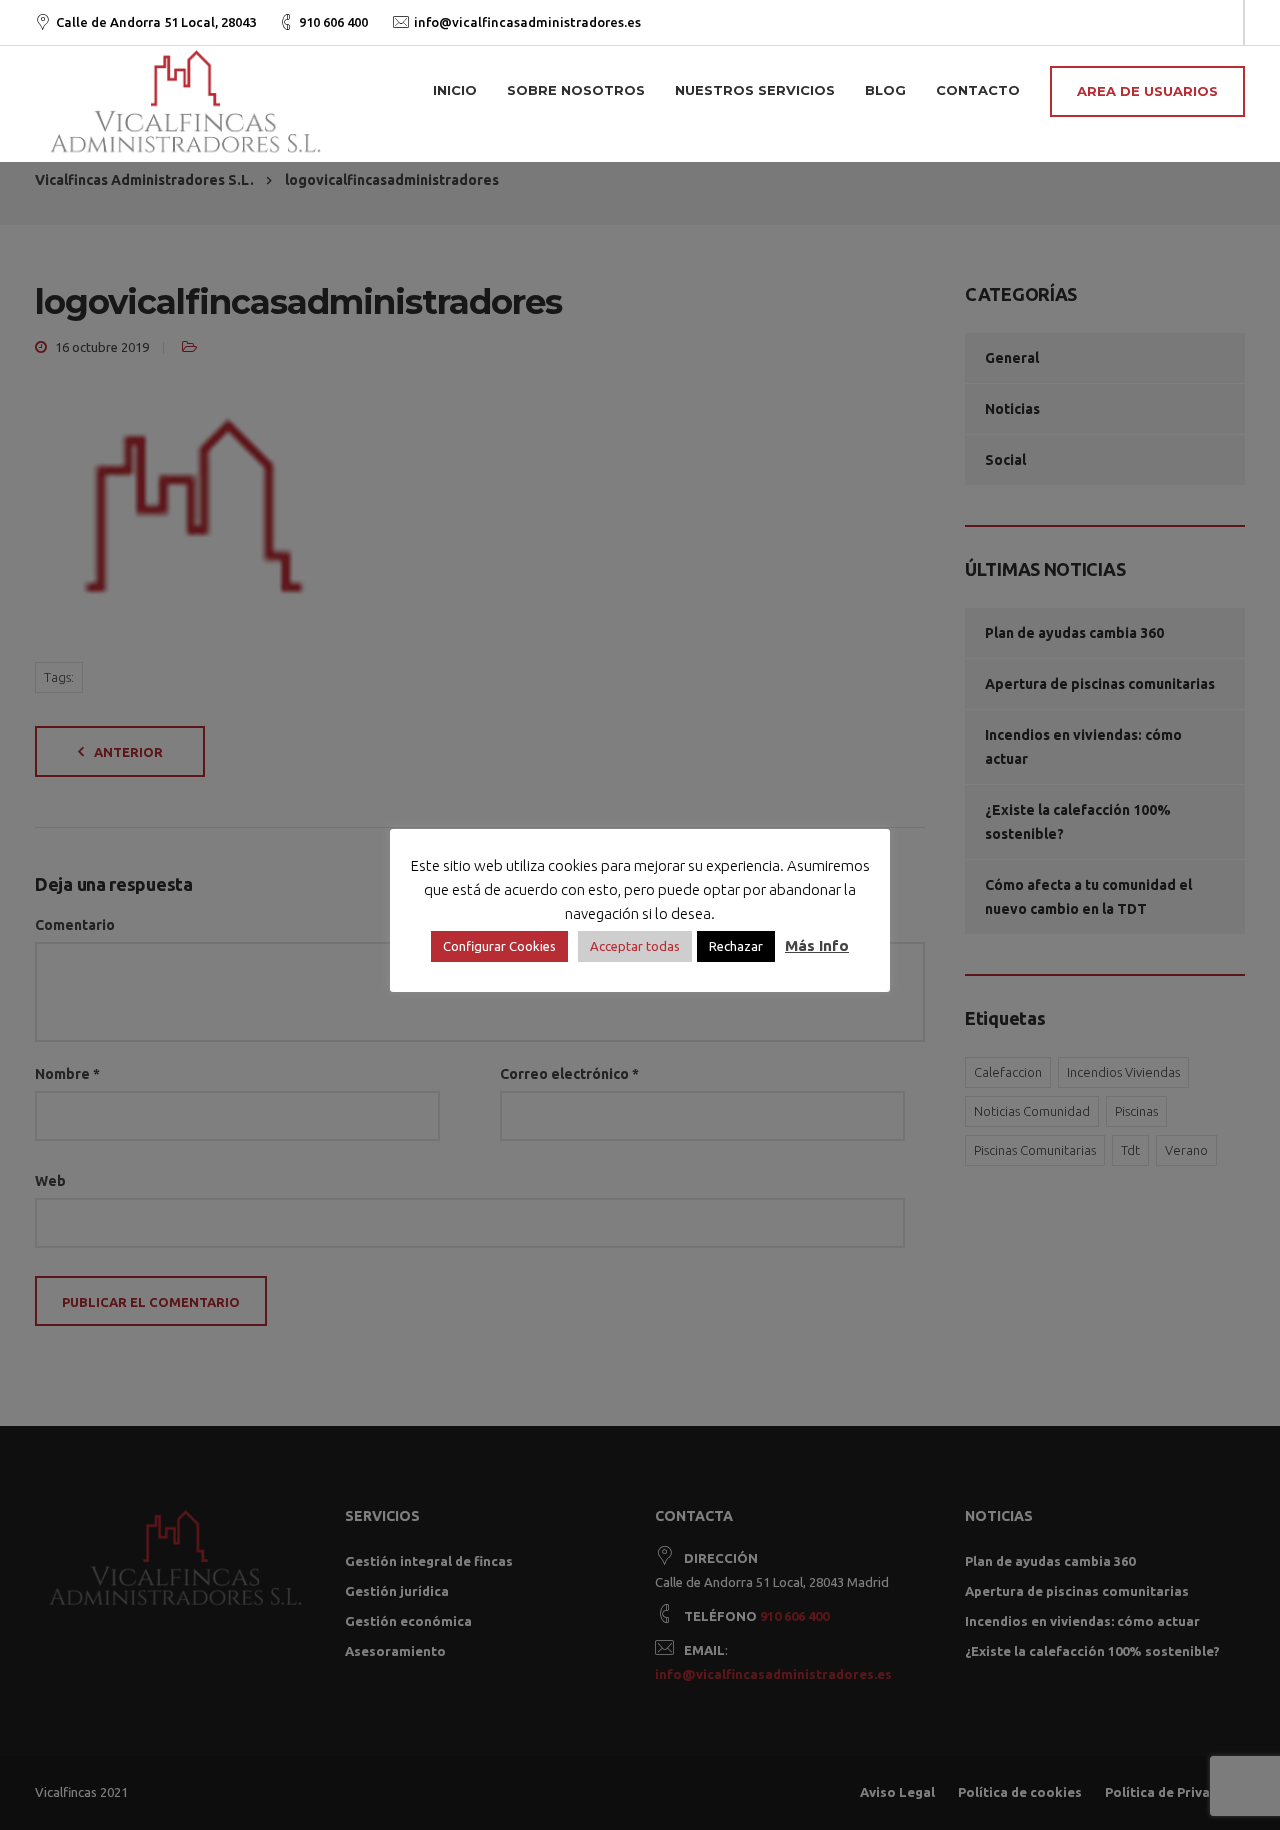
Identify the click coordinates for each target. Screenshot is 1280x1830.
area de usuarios (1147, 91)
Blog (885, 90)
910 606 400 (333, 22)
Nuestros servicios (755, 90)
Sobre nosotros (576, 90)
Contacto (978, 90)
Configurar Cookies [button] (499, 946)
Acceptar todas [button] (635, 946)
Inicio (455, 90)
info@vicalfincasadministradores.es (527, 22)
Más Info (817, 945)
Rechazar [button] (736, 946)
